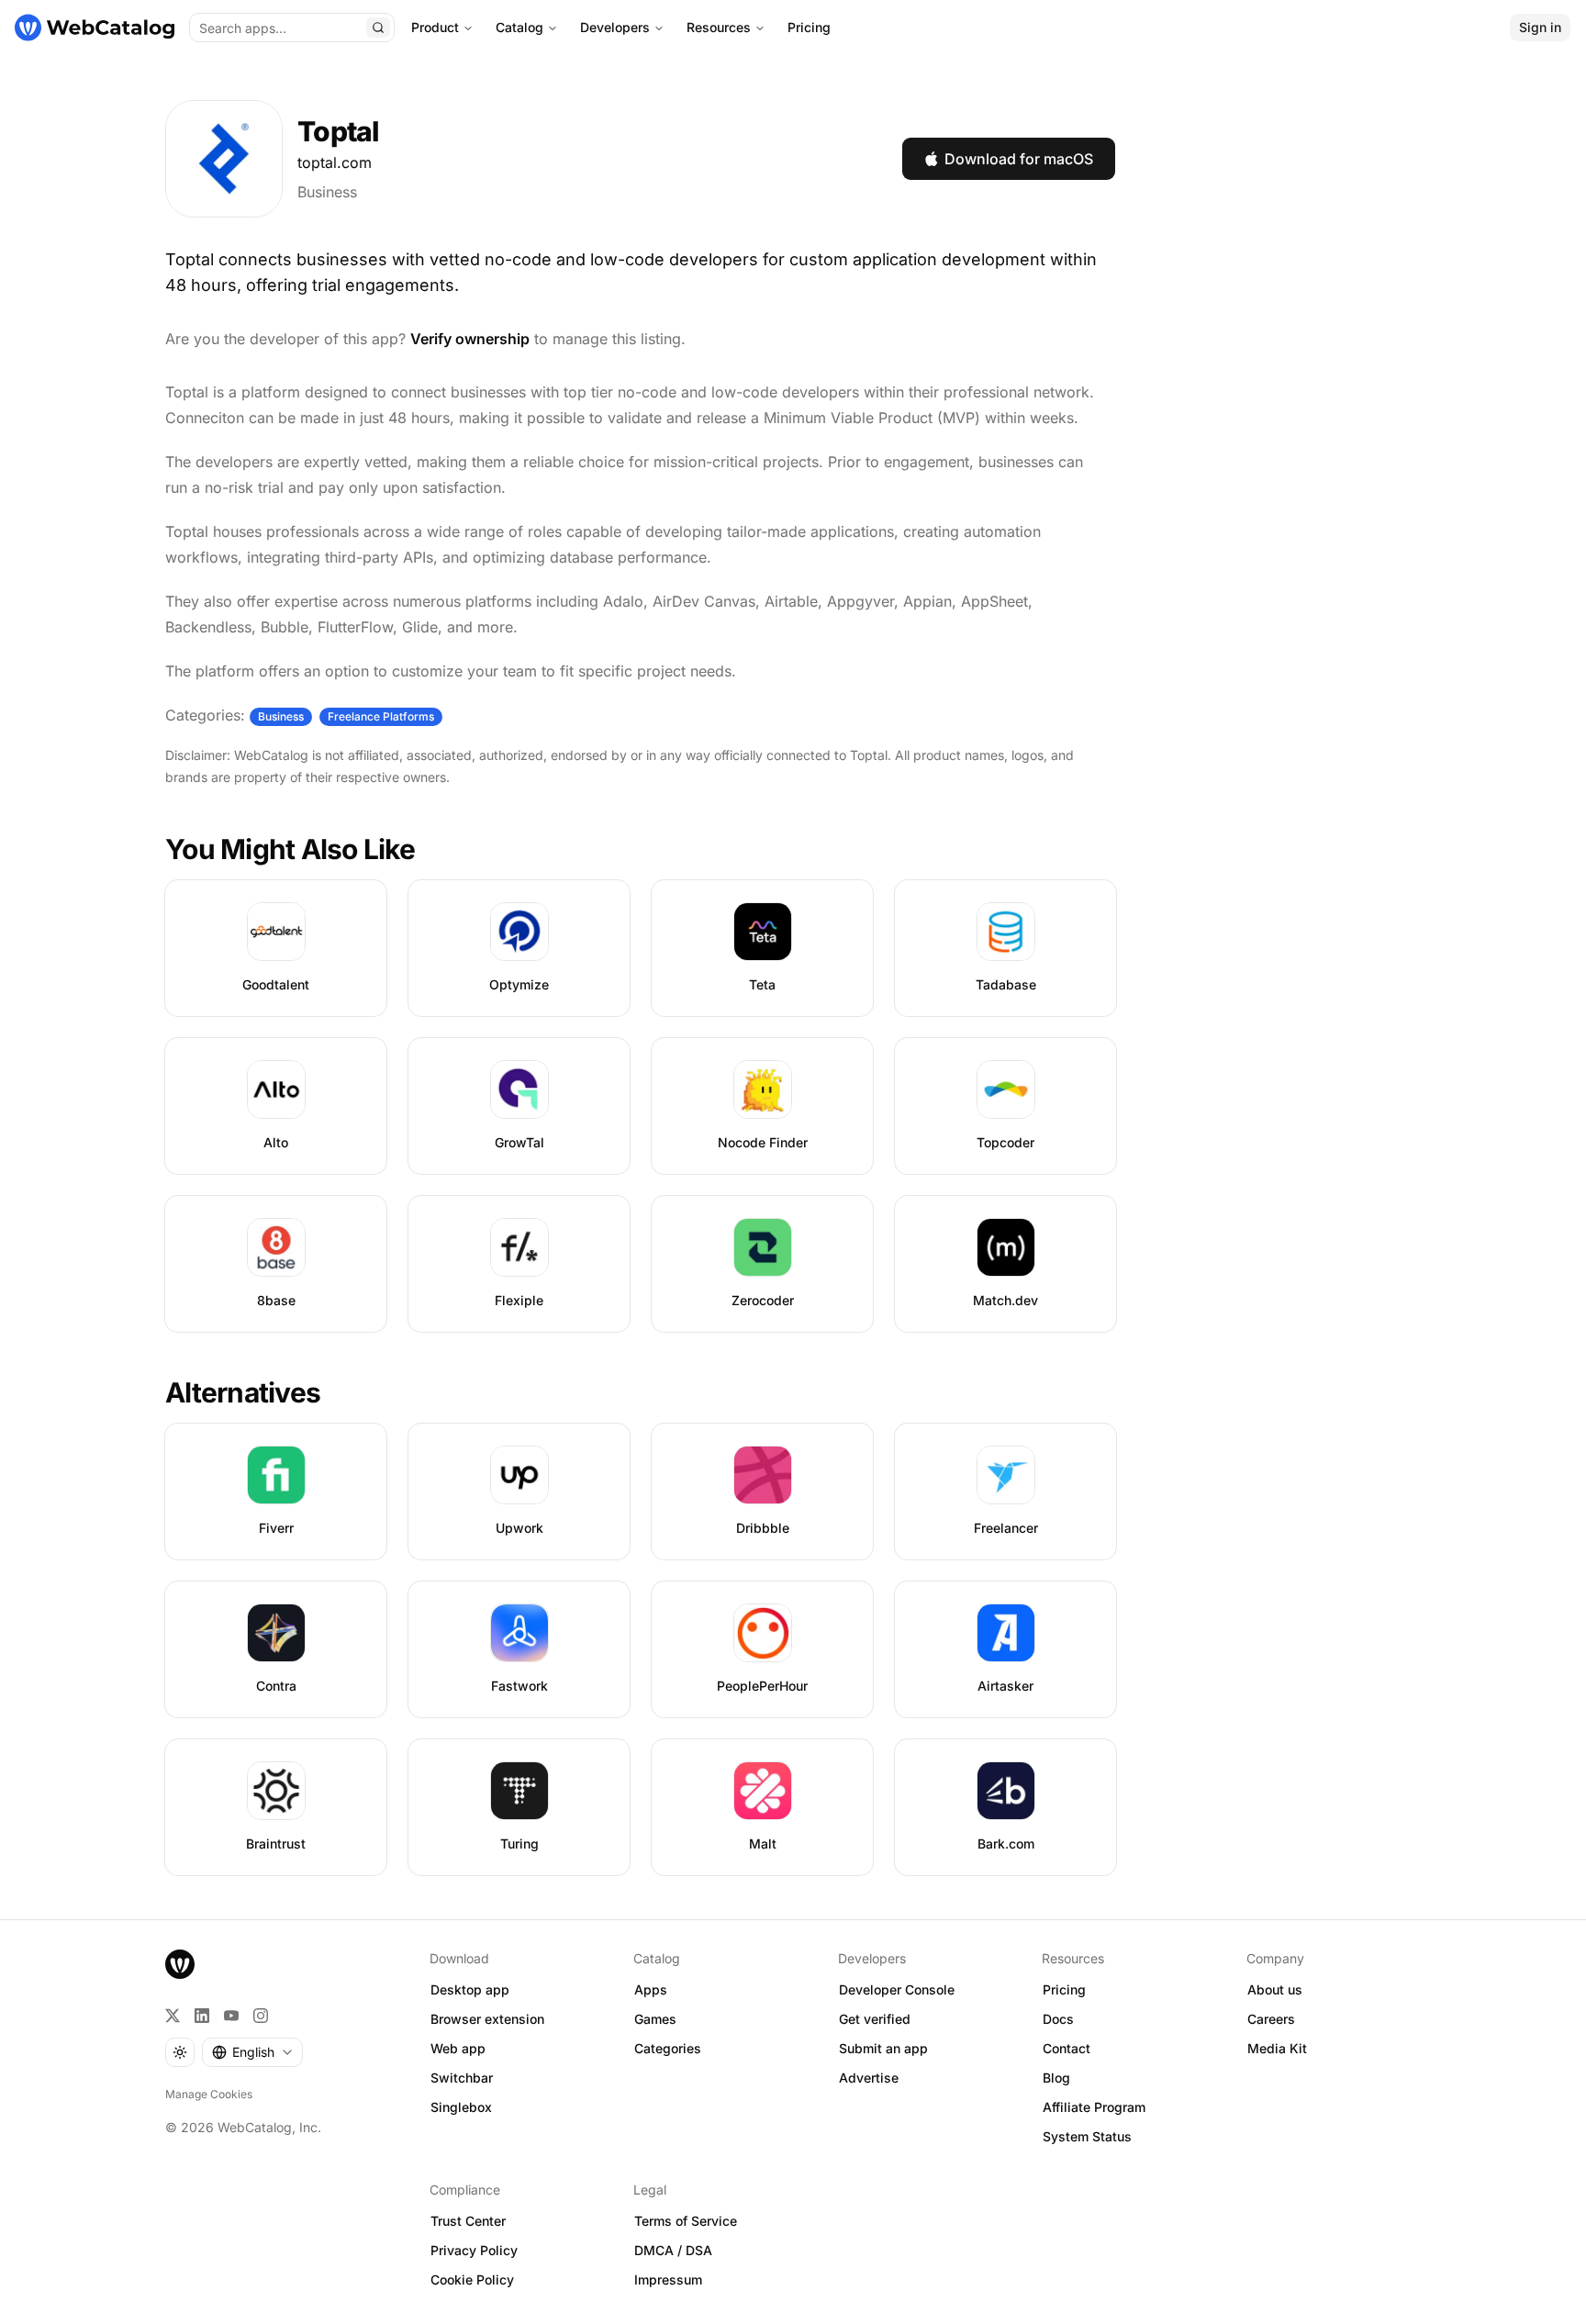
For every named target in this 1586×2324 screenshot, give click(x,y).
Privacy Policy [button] (474, 2250)
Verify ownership (470, 339)
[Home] (95, 28)
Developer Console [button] (897, 1989)
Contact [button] (1067, 2048)
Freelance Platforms (381, 716)
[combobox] (252, 2052)
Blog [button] (1056, 2078)
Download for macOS (1019, 159)
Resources (719, 27)
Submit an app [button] (883, 2048)
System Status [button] (1087, 2136)
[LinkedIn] (202, 2016)
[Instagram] (261, 2016)
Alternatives (243, 1392)
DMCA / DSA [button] (673, 2250)
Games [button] (655, 2019)
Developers (615, 27)
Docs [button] (1058, 2019)
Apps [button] (651, 1989)
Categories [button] (668, 2048)
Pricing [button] (1064, 1989)
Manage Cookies (209, 2094)
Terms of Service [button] (686, 2221)
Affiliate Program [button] (1094, 2107)
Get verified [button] (875, 2019)
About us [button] (1275, 1989)
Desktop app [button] (470, 1989)
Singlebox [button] (461, 2107)
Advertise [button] (869, 2078)
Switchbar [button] (462, 2078)
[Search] (378, 28)
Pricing (809, 27)
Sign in (1540, 27)
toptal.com (335, 162)
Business (327, 192)
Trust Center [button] (468, 2221)
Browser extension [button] (487, 2019)
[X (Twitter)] (173, 2016)
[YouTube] (231, 2016)
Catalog (519, 27)
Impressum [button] (668, 2279)
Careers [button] (1271, 2019)
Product (435, 27)
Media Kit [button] (1277, 2048)
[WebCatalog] (180, 1964)
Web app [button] (458, 2048)
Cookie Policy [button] (472, 2279)
